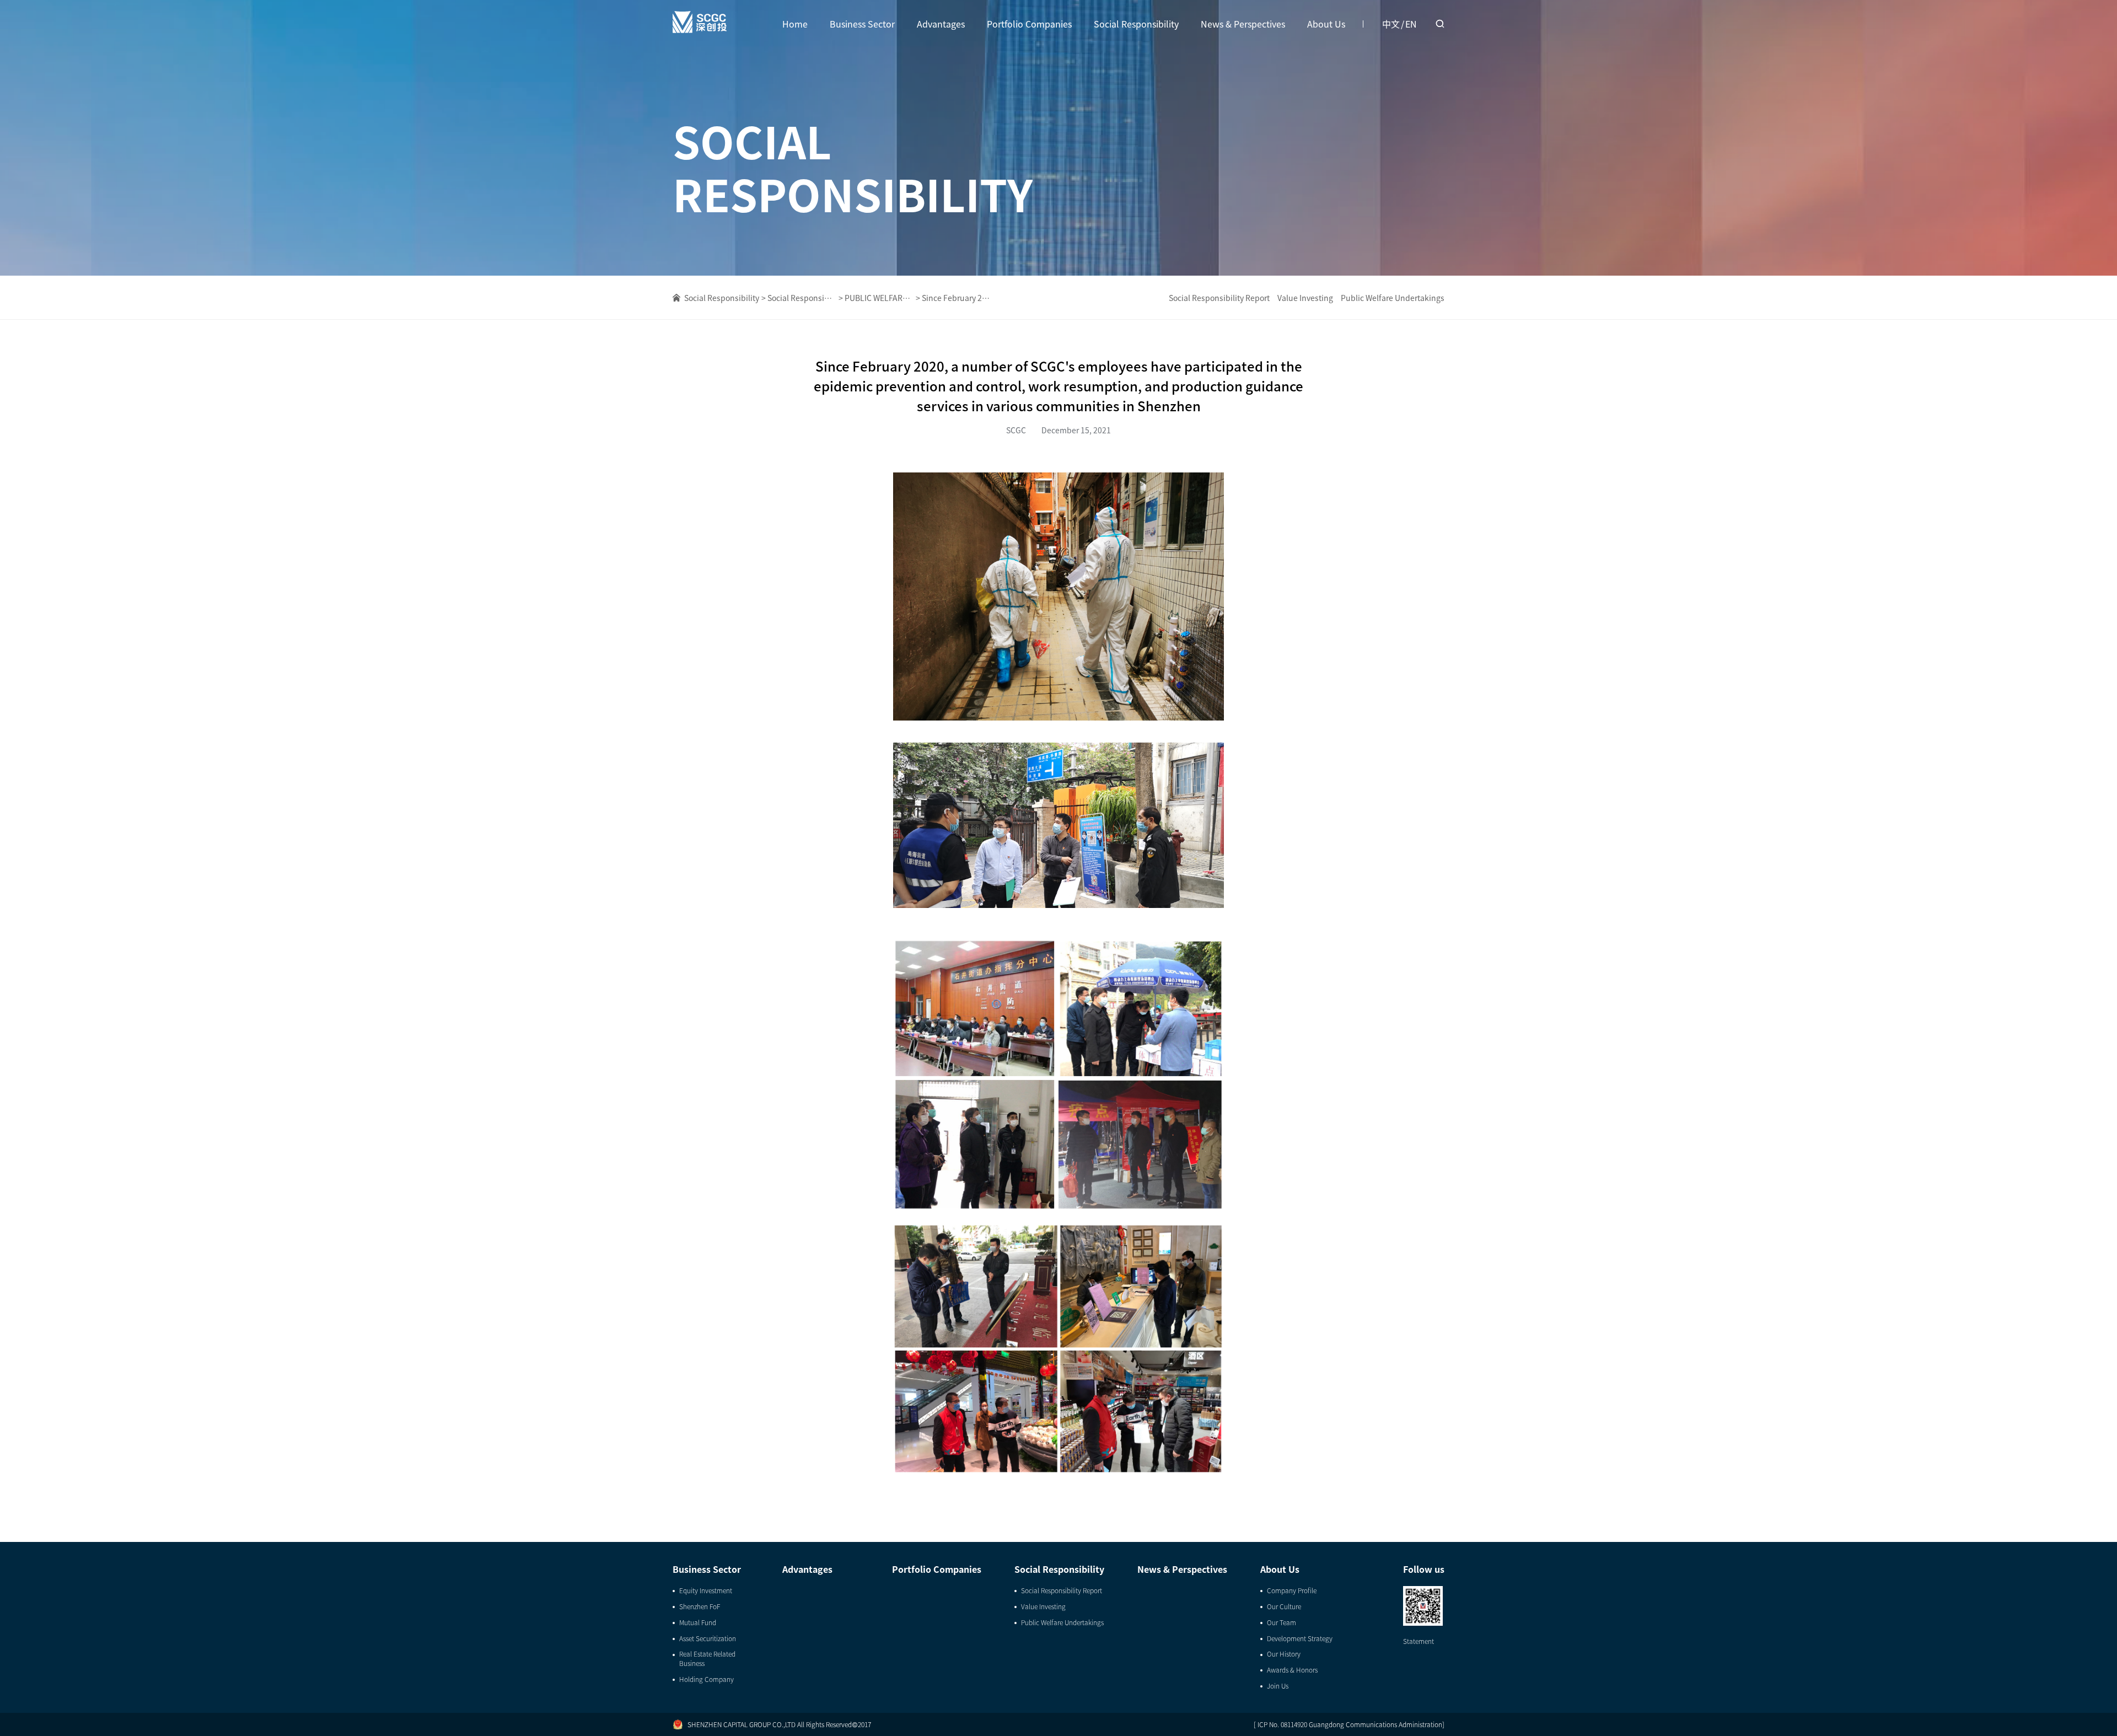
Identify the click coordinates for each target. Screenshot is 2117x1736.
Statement (1419, 1641)
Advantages (941, 24)
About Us (1326, 24)
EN (1411, 24)
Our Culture (1284, 1606)
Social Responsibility (1136, 24)
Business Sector (862, 24)
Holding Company (706, 1679)
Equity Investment (706, 1590)
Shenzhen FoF (700, 1606)
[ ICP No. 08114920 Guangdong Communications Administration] (1349, 1724)
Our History (1284, 1654)
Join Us (1278, 1686)
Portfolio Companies (1029, 24)
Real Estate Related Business (707, 1659)
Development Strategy (1300, 1638)
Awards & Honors (1292, 1670)
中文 (1391, 24)
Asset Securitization (708, 1638)
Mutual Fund (698, 1622)
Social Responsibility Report (1219, 298)
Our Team (1282, 1622)
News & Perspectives (1243, 24)
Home (795, 24)
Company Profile (1292, 1590)
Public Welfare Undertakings (1393, 298)
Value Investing (1305, 298)
